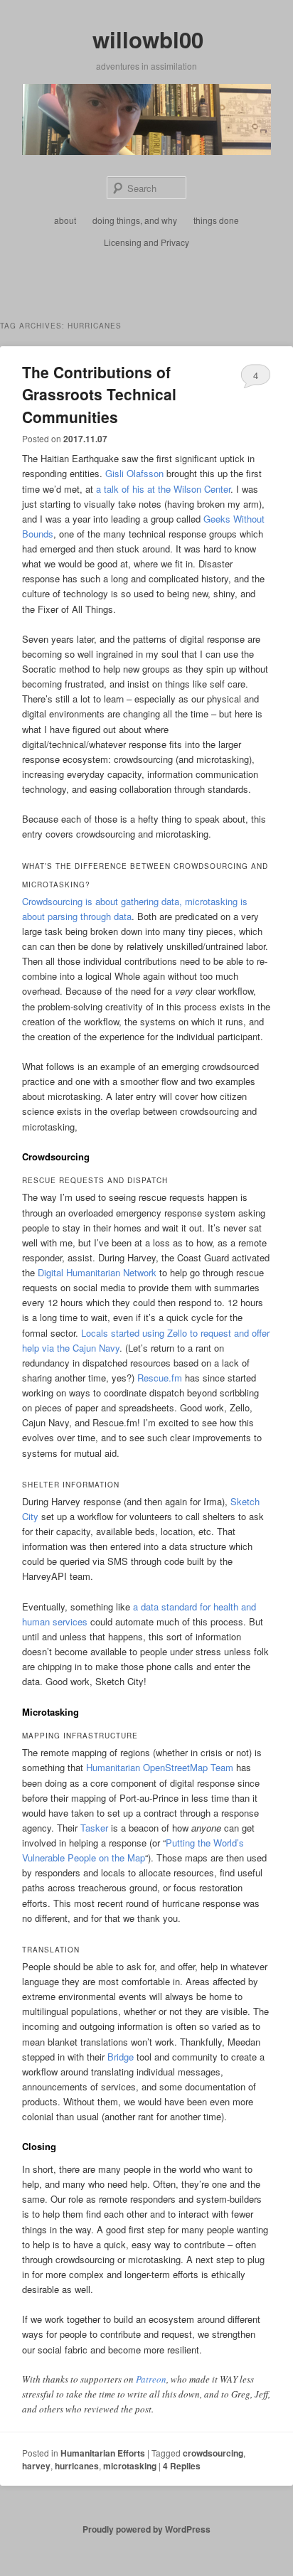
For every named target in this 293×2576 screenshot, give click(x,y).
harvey (36, 2466)
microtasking (130, 2466)
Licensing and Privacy (146, 242)
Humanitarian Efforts (103, 2453)
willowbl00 (148, 39)
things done (216, 220)
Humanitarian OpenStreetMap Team (160, 1767)
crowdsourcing (213, 2453)
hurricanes (77, 2466)
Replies (182, 2466)
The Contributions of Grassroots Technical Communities (99, 394)
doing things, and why (135, 220)
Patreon (151, 2379)
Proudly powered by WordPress (146, 2529)
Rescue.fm (160, 1378)
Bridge (121, 2057)
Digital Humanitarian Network (97, 1272)
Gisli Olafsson (134, 473)
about (65, 220)
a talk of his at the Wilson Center (163, 489)
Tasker (94, 1828)
